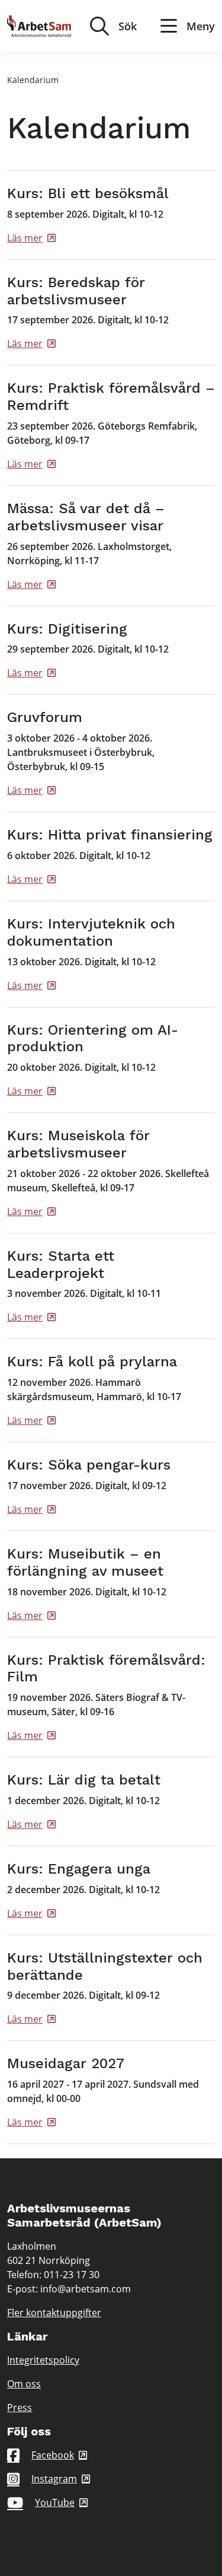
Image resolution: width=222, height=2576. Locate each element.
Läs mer (25, 238)
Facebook (53, 2455)
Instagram (54, 2479)
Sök (128, 26)
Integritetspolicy (43, 2360)
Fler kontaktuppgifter (54, 2313)
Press (20, 2408)
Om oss (24, 2384)
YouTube (55, 2502)
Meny (201, 26)
